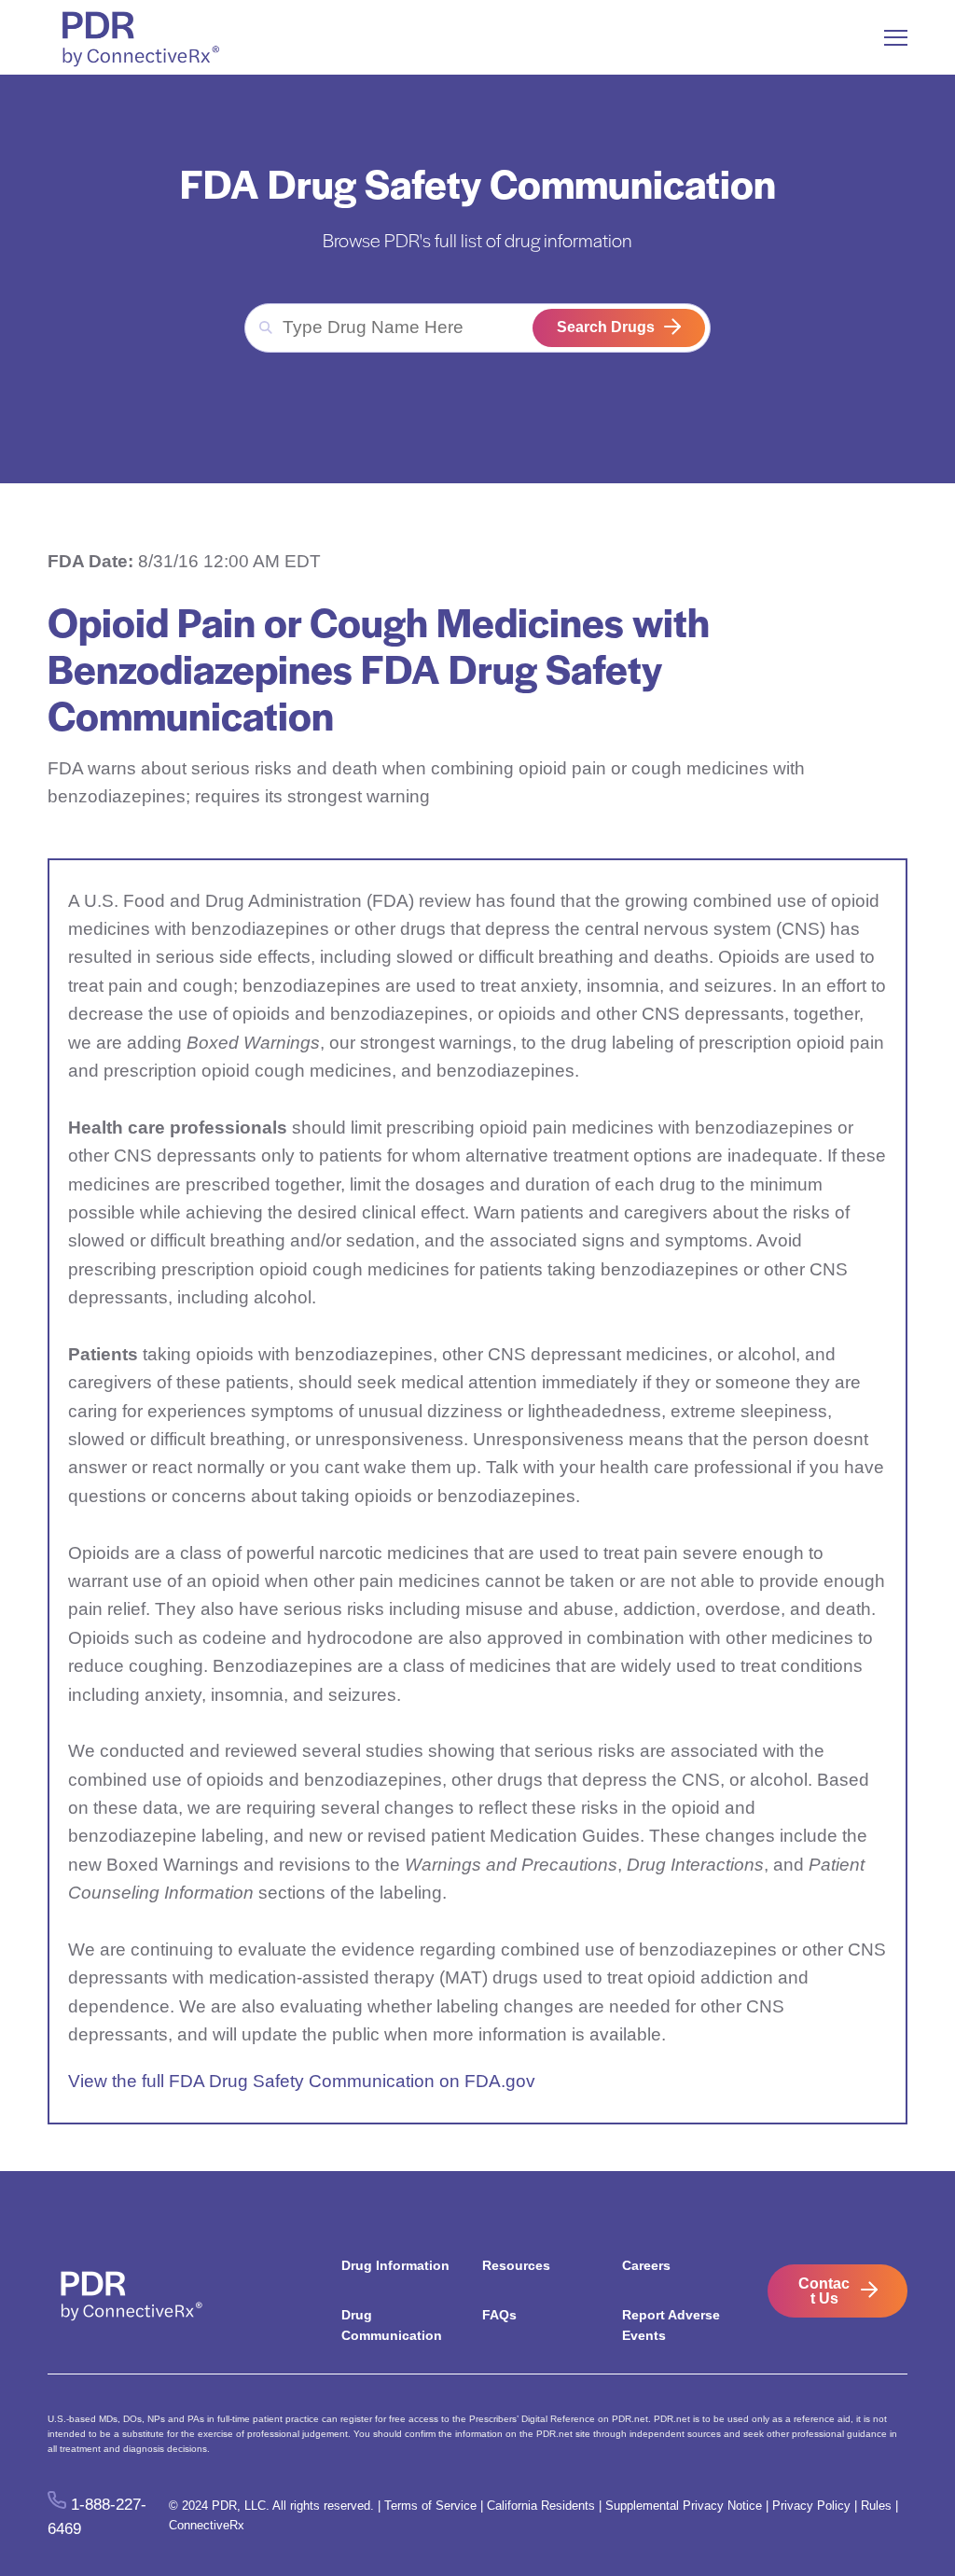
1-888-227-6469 (97, 2516)
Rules (876, 2506)
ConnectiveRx (207, 2525)
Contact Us (824, 2291)
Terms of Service (430, 2506)
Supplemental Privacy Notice (684, 2506)
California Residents (541, 2506)
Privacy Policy (811, 2506)
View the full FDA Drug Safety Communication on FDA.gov (302, 2081)
